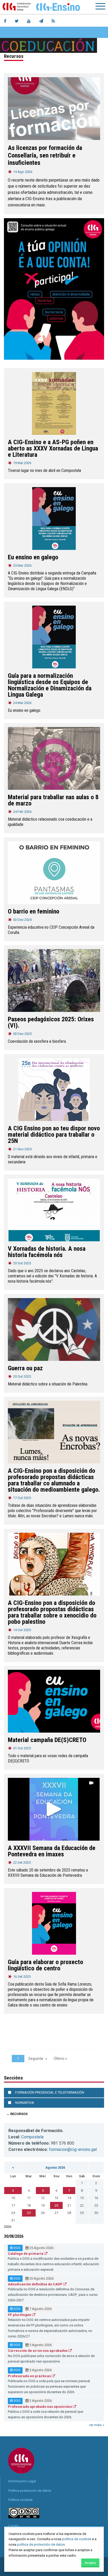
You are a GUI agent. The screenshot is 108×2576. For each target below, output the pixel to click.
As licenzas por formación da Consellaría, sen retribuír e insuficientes (45, 155)
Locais (13, 2526)
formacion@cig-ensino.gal (73, 2149)
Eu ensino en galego (33, 557)
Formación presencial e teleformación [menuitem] (50, 2092)
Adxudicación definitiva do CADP (36, 2284)
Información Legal (22, 2481)
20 (56, 2205)
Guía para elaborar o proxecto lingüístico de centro (45, 1965)
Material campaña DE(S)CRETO (47, 1740)
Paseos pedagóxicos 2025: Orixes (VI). (51, 1022)
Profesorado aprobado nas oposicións (40, 2407)
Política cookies (20, 2500)
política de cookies (77, 2539)
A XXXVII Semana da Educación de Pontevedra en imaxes (52, 1851)
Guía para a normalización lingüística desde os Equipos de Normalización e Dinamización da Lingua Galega (50, 685)
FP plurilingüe (20, 2315)
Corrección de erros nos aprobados (38, 2351)
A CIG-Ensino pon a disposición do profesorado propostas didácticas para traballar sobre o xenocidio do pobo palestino (52, 1612)
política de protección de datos (41, 2544)
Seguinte (36, 2059)
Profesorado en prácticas (30, 2376)
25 (29, 2213)
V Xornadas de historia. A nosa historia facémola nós (47, 1252)
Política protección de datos (30, 2491)
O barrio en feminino (34, 911)
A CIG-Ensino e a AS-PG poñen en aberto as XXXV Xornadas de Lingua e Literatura (53, 448)
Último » (60, 2059)
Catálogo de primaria (26, 2254)
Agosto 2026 (55, 2168)
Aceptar (90, 2563)
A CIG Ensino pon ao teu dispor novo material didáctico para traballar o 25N (54, 1135)
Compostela (32, 2137)
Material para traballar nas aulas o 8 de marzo (53, 800)
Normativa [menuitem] (25, 2103)
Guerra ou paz (25, 1368)
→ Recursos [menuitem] (17, 2114)
